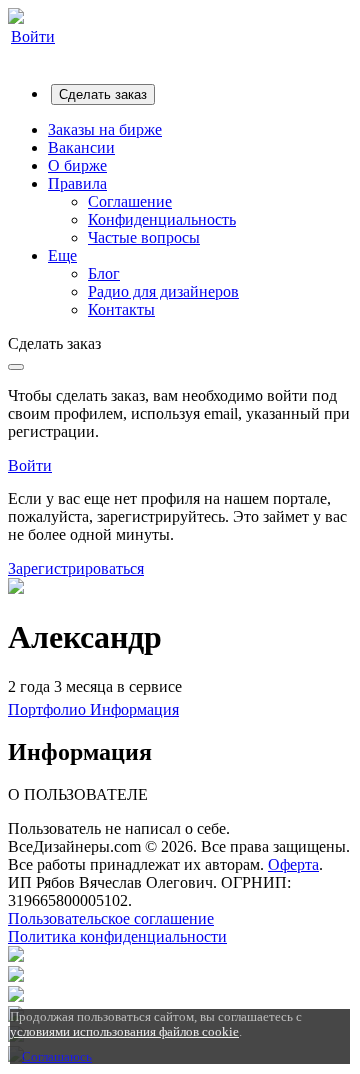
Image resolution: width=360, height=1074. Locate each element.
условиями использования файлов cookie (124, 1031)
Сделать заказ (103, 94)
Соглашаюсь (57, 1056)
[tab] (49, 709)
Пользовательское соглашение (111, 918)
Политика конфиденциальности (117, 936)
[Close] (16, 367)
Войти (33, 36)
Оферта (293, 864)
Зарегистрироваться (76, 568)
